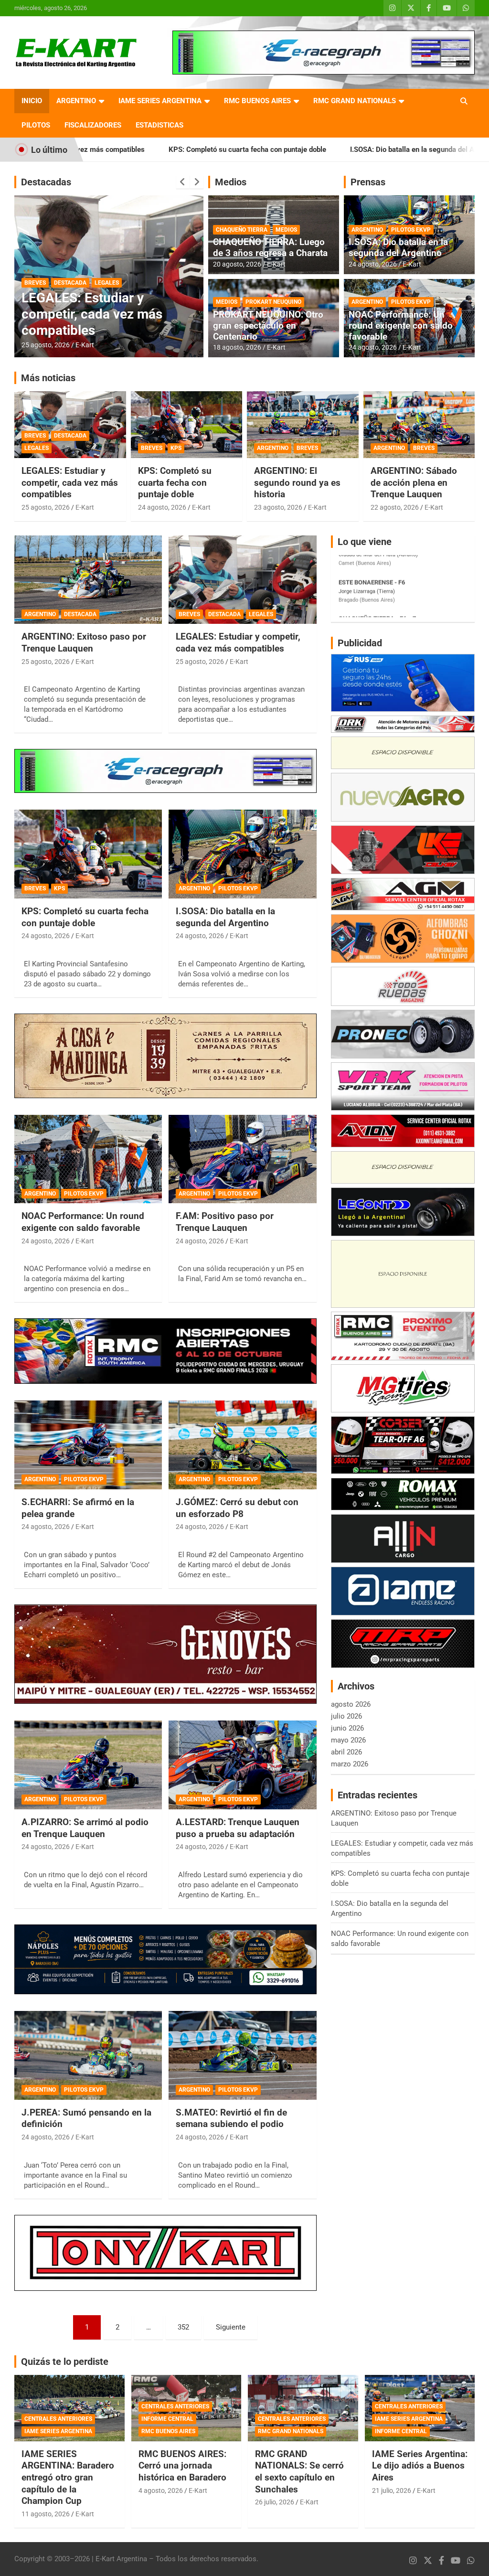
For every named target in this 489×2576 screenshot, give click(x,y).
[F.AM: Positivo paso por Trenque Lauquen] (242, 1159)
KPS (176, 448)
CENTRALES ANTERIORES (58, 2419)
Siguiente (231, 2327)
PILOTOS (36, 125)
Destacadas (46, 182)
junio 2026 (347, 1728)
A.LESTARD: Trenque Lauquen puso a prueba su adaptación (238, 1828)
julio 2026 (346, 1716)
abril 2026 (346, 1752)
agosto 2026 (351, 1704)
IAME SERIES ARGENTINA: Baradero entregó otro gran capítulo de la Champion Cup (68, 2478)
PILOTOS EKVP (411, 230)
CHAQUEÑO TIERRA (242, 230)
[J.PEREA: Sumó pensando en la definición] (88, 2055)
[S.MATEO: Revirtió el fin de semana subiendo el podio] (242, 2055)
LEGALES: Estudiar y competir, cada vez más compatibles (70, 482)
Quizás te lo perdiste (65, 2362)
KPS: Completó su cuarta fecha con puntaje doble (132, 150)
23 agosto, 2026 (278, 507)
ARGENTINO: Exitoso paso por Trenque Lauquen (101, 322)
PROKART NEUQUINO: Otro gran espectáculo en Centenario (268, 326)
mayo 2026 (348, 1740)
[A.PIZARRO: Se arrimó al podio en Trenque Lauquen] (88, 1765)
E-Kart (85, 345)
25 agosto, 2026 (46, 345)
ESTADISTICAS (159, 125)
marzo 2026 (350, 1764)
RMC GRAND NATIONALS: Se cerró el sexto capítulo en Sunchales (299, 2472)
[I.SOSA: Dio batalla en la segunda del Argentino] (242, 854)
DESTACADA (81, 299)
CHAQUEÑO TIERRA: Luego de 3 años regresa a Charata (270, 247)
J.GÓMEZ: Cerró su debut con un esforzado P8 (237, 1508)
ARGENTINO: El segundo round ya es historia (297, 482)
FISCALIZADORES (93, 125)
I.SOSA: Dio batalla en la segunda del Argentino (310, 150)
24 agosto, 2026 (373, 264)
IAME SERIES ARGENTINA (160, 101)
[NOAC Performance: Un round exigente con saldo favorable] (88, 1159)
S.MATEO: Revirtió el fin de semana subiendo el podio (231, 2118)
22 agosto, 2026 (395, 507)
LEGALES (37, 448)
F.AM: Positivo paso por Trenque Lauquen (225, 1222)
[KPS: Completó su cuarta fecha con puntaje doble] (88, 854)
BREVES (35, 436)
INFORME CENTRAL (167, 2419)
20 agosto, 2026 (237, 264)
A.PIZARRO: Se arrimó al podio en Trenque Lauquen (85, 1828)
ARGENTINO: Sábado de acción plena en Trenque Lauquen (414, 482)
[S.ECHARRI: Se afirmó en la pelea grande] (88, 1445)
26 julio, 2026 (275, 2502)
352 (183, 2327)
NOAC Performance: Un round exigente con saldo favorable (401, 326)
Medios (231, 182)
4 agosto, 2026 (161, 2490)
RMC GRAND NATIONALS (355, 101)
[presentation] (183, 182)
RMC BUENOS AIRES (257, 101)
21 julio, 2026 (392, 2490)
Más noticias (48, 378)
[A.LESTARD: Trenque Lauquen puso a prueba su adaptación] (242, 1765)
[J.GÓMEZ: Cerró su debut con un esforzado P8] (242, 1445)
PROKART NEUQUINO (273, 302)
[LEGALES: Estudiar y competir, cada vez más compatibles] (242, 580)
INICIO (32, 101)
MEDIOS (286, 230)
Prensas (368, 182)
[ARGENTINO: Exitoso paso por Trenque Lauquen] (88, 580)
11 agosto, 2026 (46, 2514)
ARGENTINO (76, 101)
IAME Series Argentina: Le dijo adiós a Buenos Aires (420, 2466)
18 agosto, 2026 (237, 347)
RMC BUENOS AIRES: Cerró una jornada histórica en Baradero (182, 2466)
